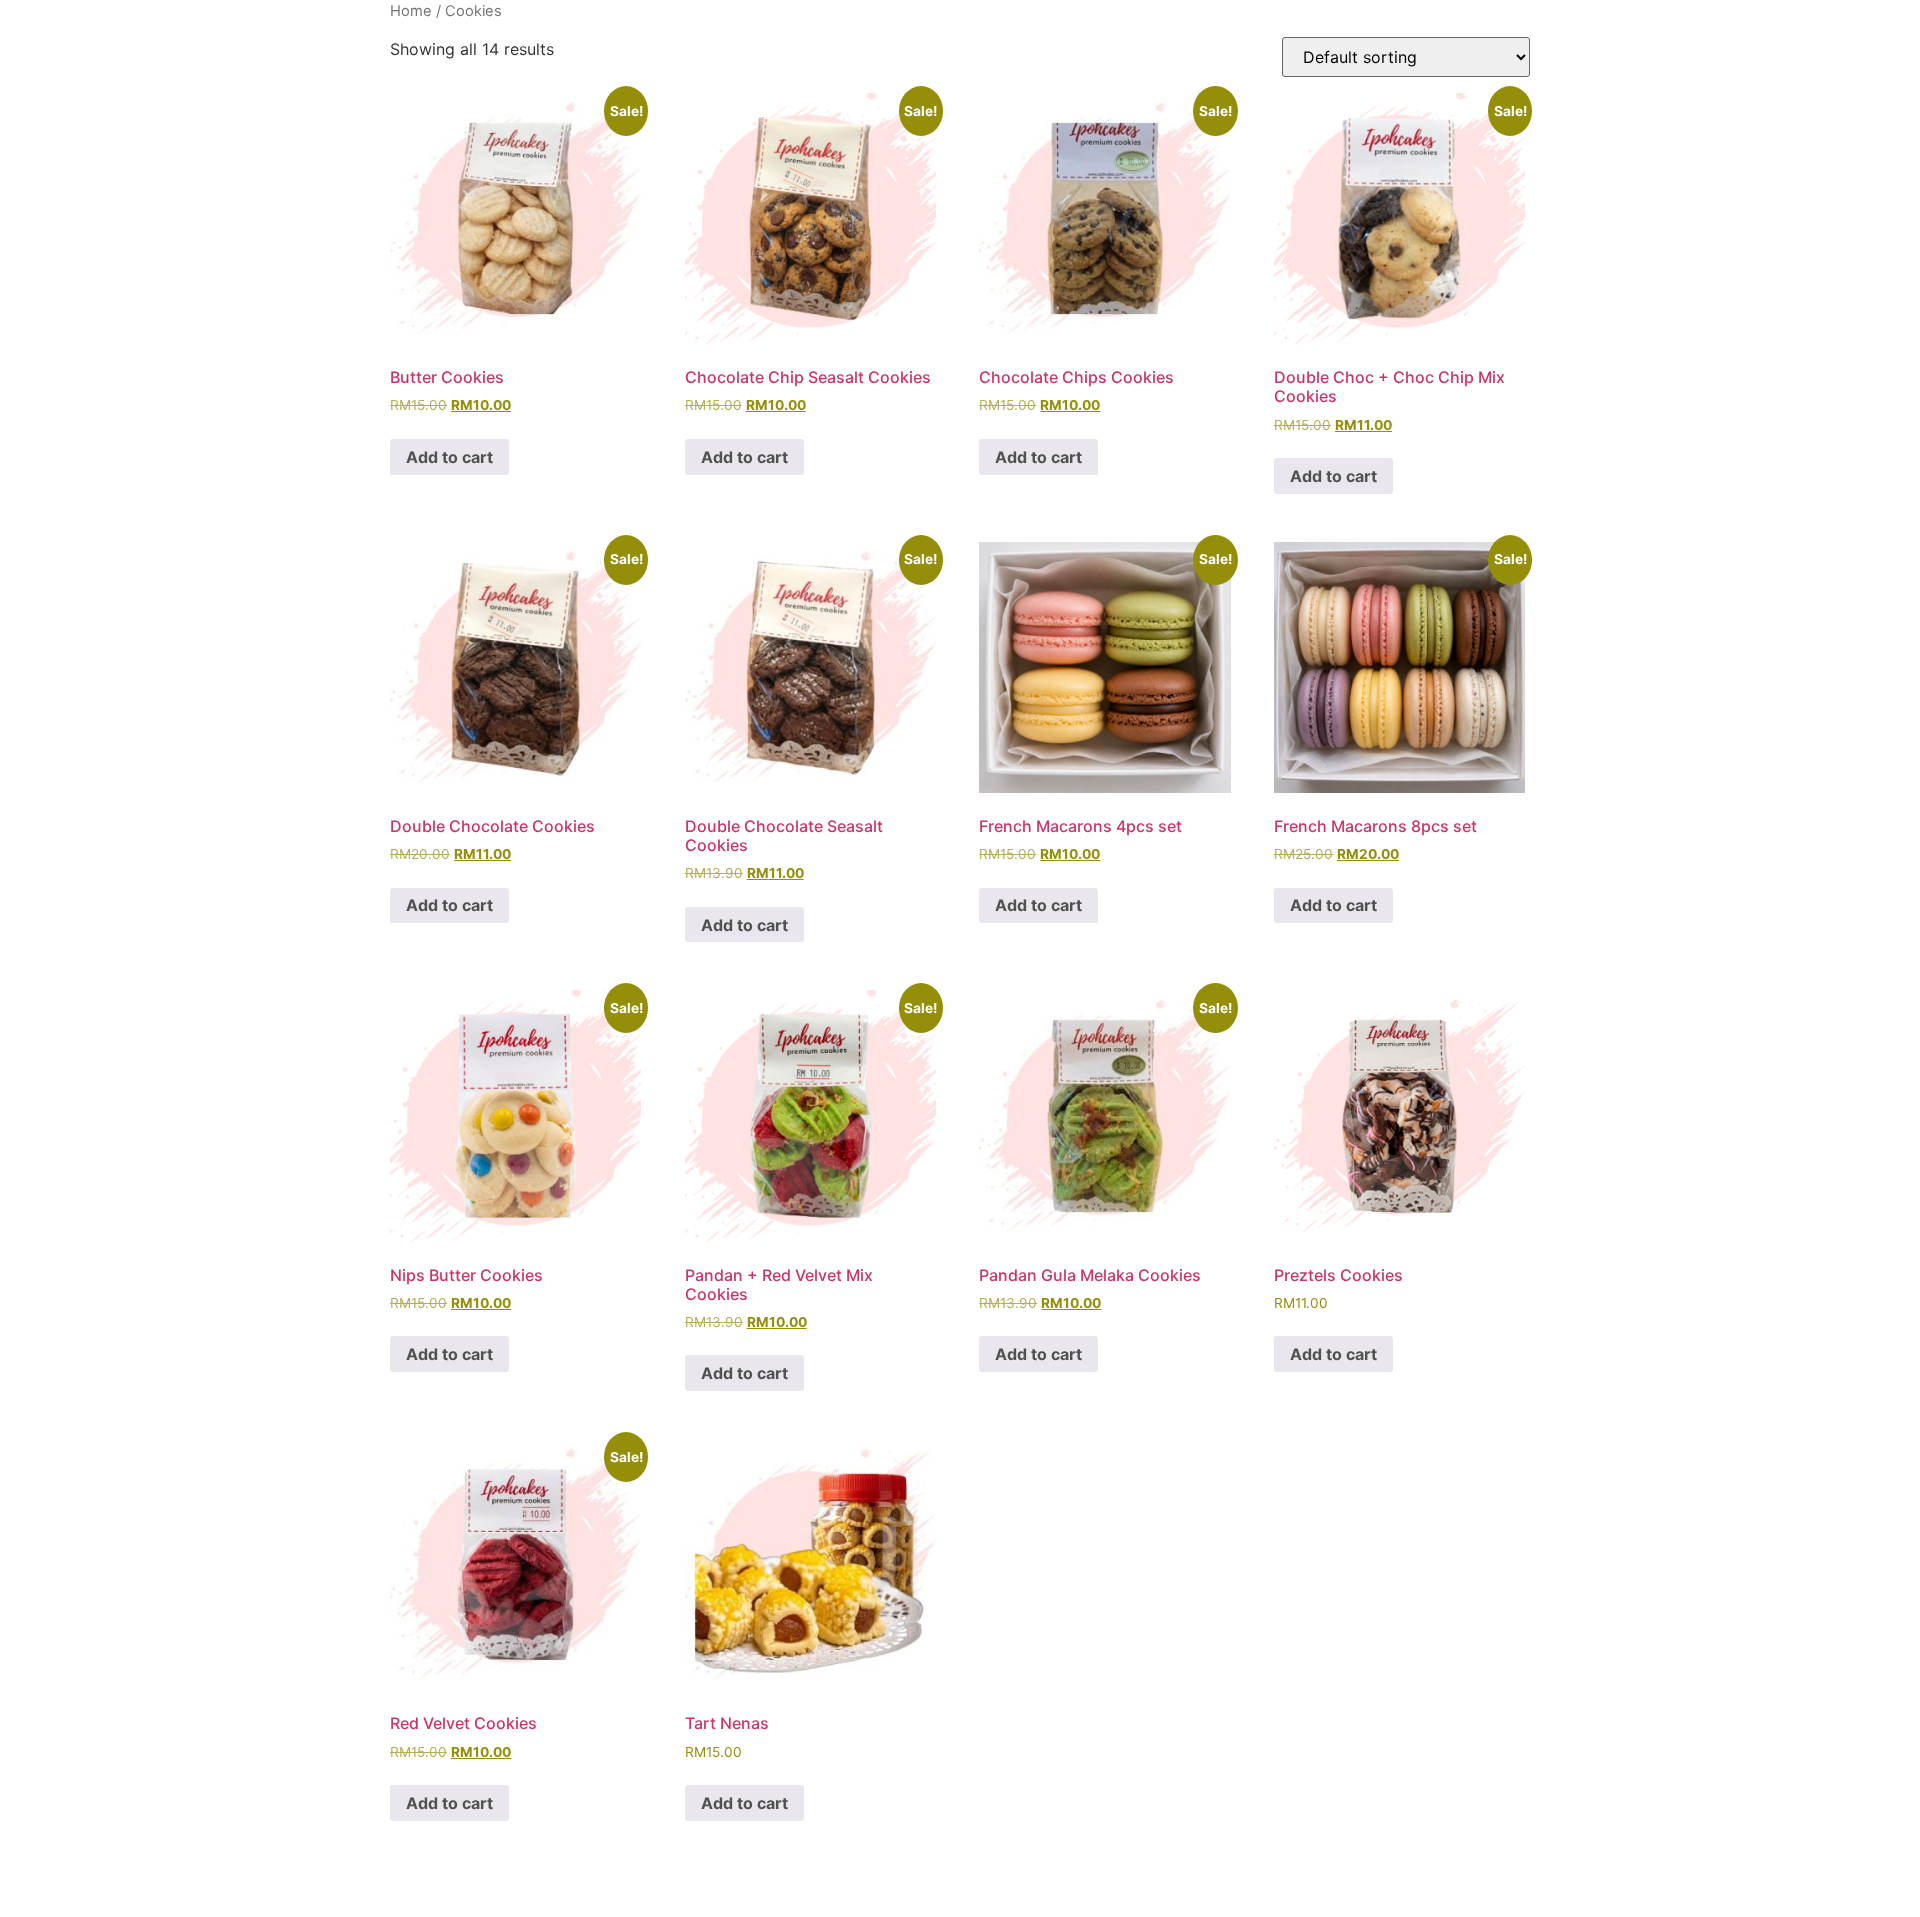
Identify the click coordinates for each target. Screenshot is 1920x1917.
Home (411, 11)
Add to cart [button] (449, 457)
